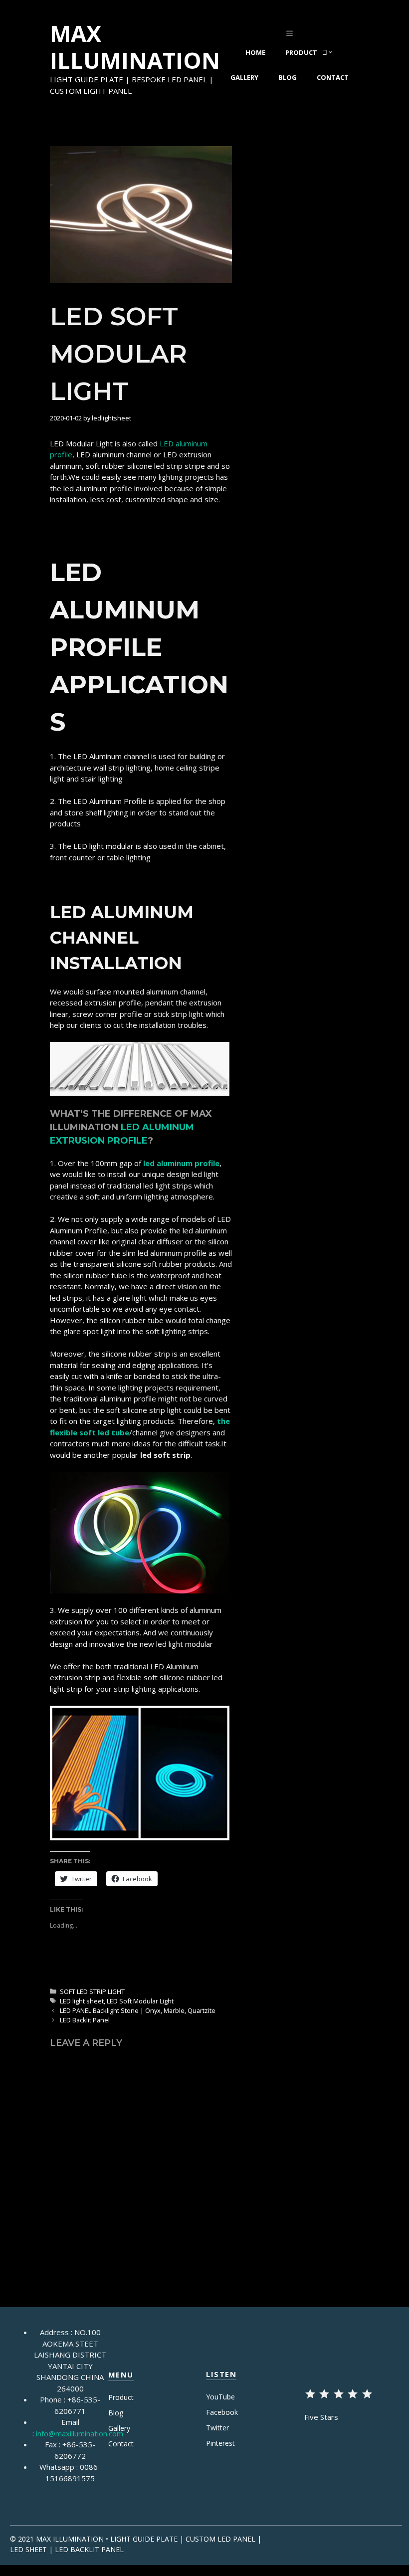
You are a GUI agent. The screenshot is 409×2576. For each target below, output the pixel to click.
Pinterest (220, 2443)
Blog (288, 77)
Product (301, 52)
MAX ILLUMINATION (135, 47)
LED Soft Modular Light (140, 2001)
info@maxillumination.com (80, 2433)
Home (255, 52)
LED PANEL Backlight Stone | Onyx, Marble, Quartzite (138, 2010)
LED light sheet (82, 2001)
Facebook (222, 2412)
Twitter (217, 2428)
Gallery (244, 77)
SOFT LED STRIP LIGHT (92, 1991)
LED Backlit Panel (85, 2020)
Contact (333, 77)
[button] (141, 214)
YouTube (220, 2397)
